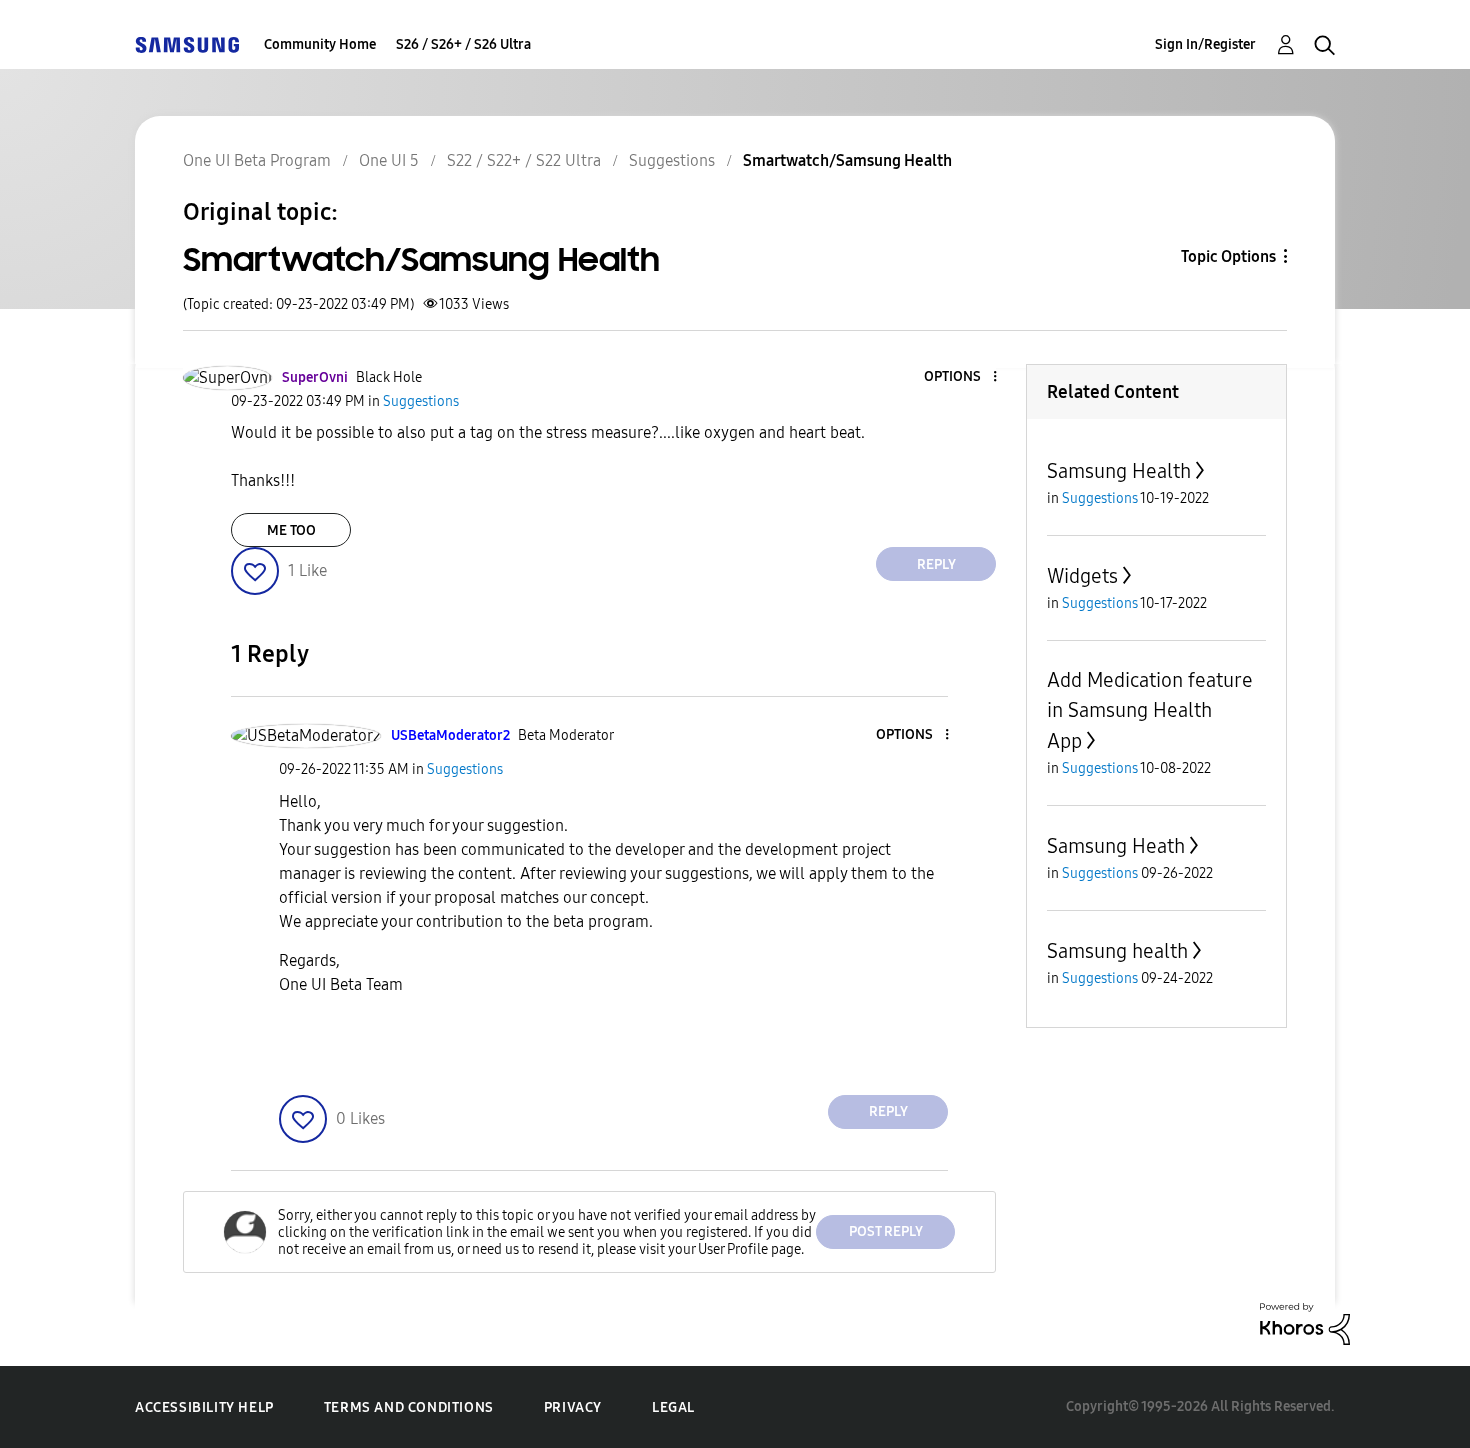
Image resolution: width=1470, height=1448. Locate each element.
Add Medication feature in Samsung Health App (1150, 710)
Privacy (573, 1407)
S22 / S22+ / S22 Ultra (524, 160)
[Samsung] (187, 44)
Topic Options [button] (1228, 256)
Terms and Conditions (409, 1407)
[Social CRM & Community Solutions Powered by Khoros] (1305, 1322)
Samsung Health (1119, 471)
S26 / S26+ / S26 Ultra (463, 44)
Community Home (320, 44)
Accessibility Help (204, 1407)
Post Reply (886, 1231)
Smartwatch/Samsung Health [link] (847, 160)
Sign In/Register (1205, 44)
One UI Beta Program (257, 160)
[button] (962, 377)
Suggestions (672, 160)
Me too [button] (291, 530)
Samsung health (1117, 951)
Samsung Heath (1116, 846)
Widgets (1082, 576)
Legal (673, 1407)
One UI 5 (389, 160)
